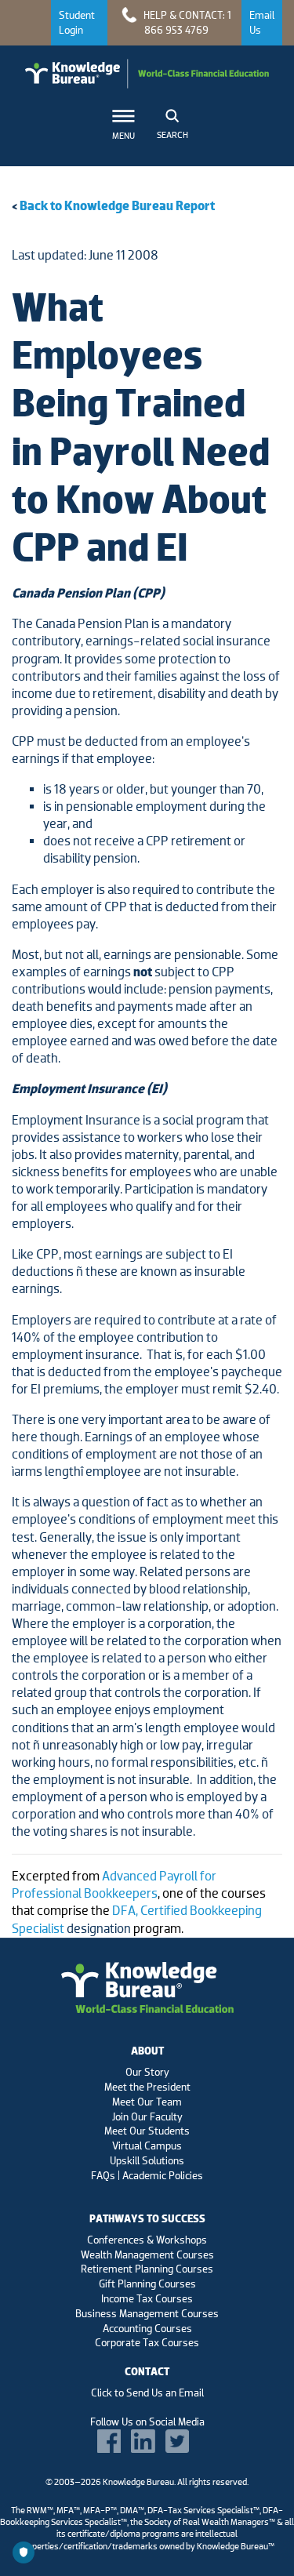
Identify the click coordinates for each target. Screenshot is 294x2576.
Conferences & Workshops (147, 2240)
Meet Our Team (147, 2102)
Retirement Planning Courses (147, 2269)
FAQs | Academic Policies (147, 2175)
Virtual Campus (147, 2145)
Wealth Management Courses (147, 2254)
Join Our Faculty (147, 2116)
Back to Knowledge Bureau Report (117, 206)
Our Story (147, 2072)
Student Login (77, 22)
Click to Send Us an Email (147, 2393)
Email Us (262, 22)
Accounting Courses (147, 2328)
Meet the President (147, 2087)
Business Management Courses (147, 2313)
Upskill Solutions (147, 2160)
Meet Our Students (147, 2131)
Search (172, 135)
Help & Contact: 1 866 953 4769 (186, 22)
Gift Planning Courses (147, 2284)
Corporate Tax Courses (147, 2342)
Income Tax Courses (147, 2298)
